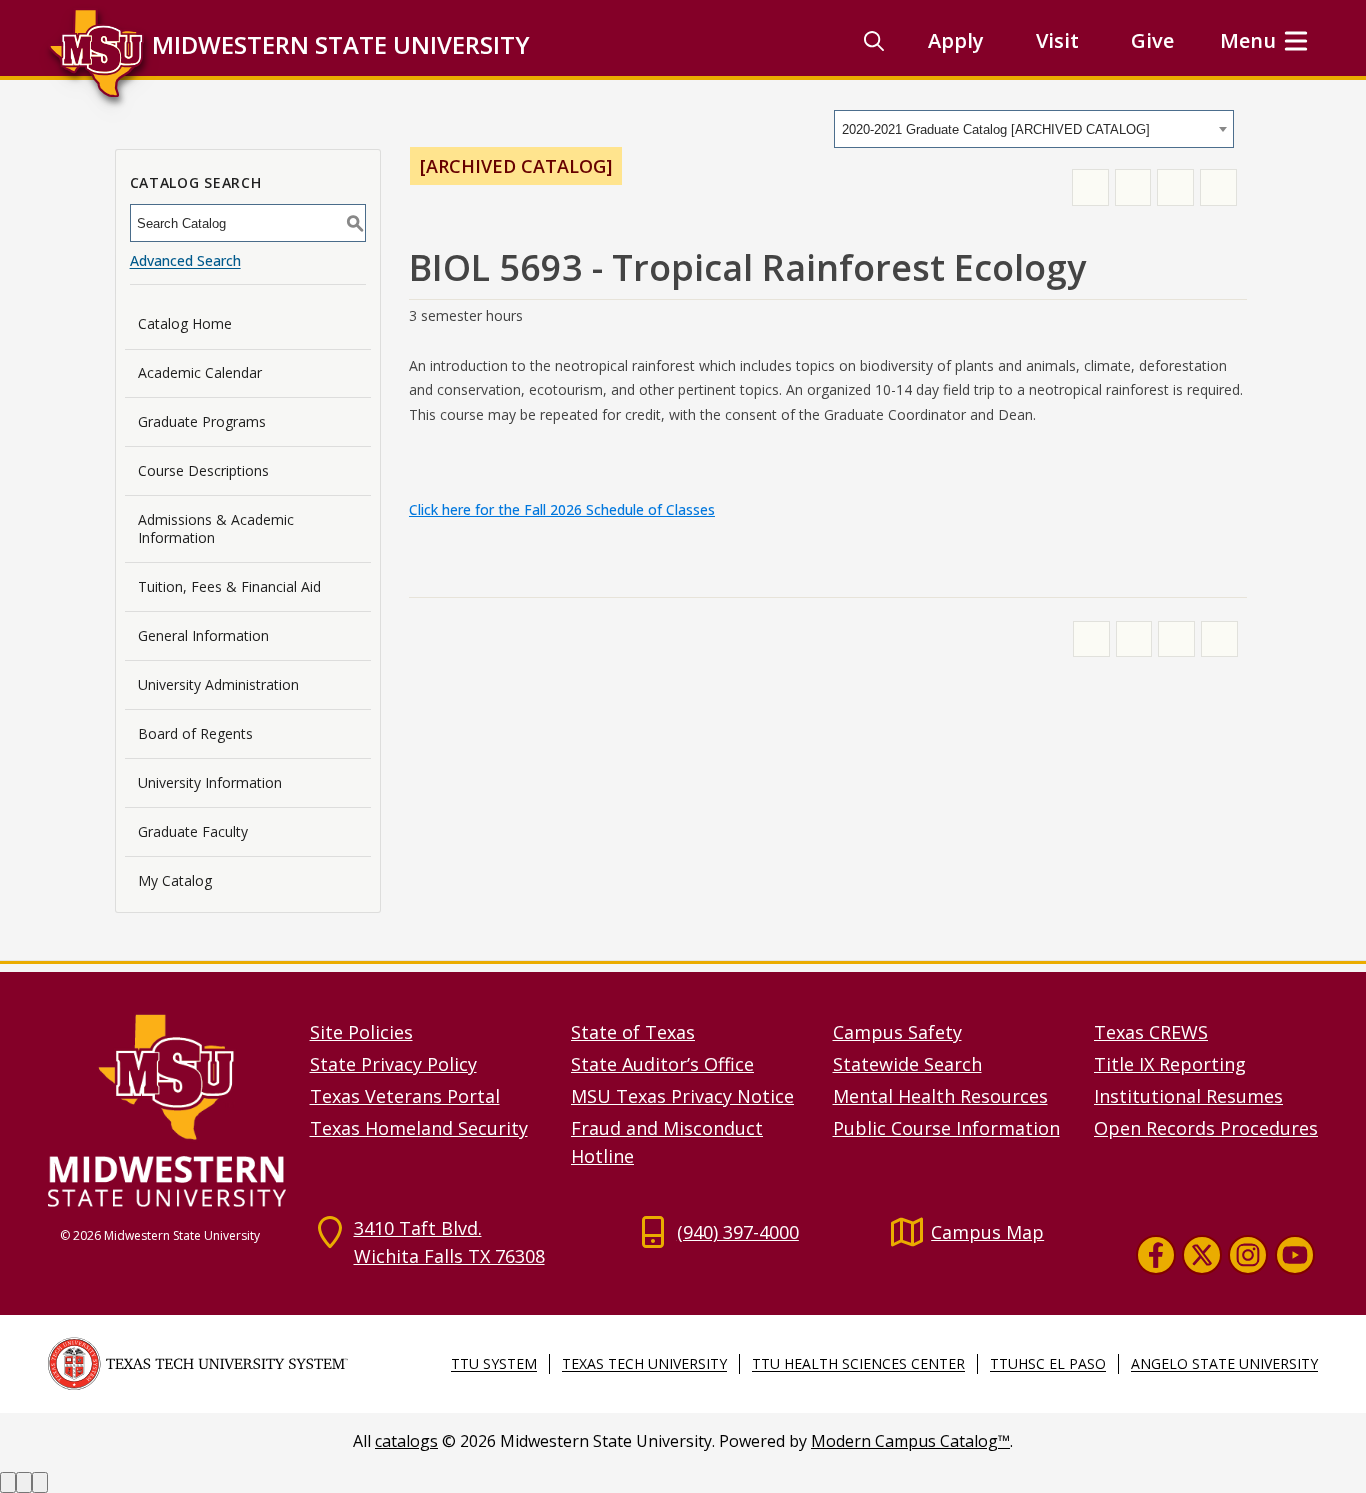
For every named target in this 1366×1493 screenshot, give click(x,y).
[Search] (874, 41)
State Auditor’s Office (662, 1064)
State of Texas (633, 1032)
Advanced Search (185, 260)
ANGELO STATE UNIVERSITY (1224, 1363)
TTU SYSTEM (494, 1363)
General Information (203, 635)
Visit (1057, 40)
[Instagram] (1248, 1255)
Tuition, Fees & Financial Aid (229, 586)
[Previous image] (8, 1482)
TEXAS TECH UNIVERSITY (644, 1363)
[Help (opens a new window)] (1218, 187)
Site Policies (361, 1032)
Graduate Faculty (193, 831)
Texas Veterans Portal (405, 1096)
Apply (956, 40)
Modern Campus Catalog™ (910, 1441)
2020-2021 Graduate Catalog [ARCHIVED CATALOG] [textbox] (996, 129)
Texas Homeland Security (419, 1128)
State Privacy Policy (393, 1064)
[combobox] (1034, 129)
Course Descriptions (203, 470)
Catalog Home (185, 323)
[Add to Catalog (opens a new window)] (1090, 187)
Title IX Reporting (1170, 1064)
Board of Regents (195, 733)
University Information (210, 782)
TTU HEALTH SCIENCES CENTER (858, 1363)
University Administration (218, 684)
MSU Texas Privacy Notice (682, 1096)
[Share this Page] (1133, 187)
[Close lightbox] (40, 1482)
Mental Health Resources (940, 1096)
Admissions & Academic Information (216, 528)
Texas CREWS (1151, 1032)
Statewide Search (907, 1064)
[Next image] (24, 1482)
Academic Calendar (200, 372)
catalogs (406, 1441)
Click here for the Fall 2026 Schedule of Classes (562, 509)
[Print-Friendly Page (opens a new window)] (1175, 187)
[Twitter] (1202, 1255)
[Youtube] (1295, 1255)
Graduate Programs (202, 421)
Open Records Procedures (1206, 1128)
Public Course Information (946, 1128)
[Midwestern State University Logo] (167, 1109)
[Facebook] (1156, 1255)
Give (1152, 40)
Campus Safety (897, 1032)
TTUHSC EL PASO (1048, 1363)
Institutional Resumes (1188, 1096)
